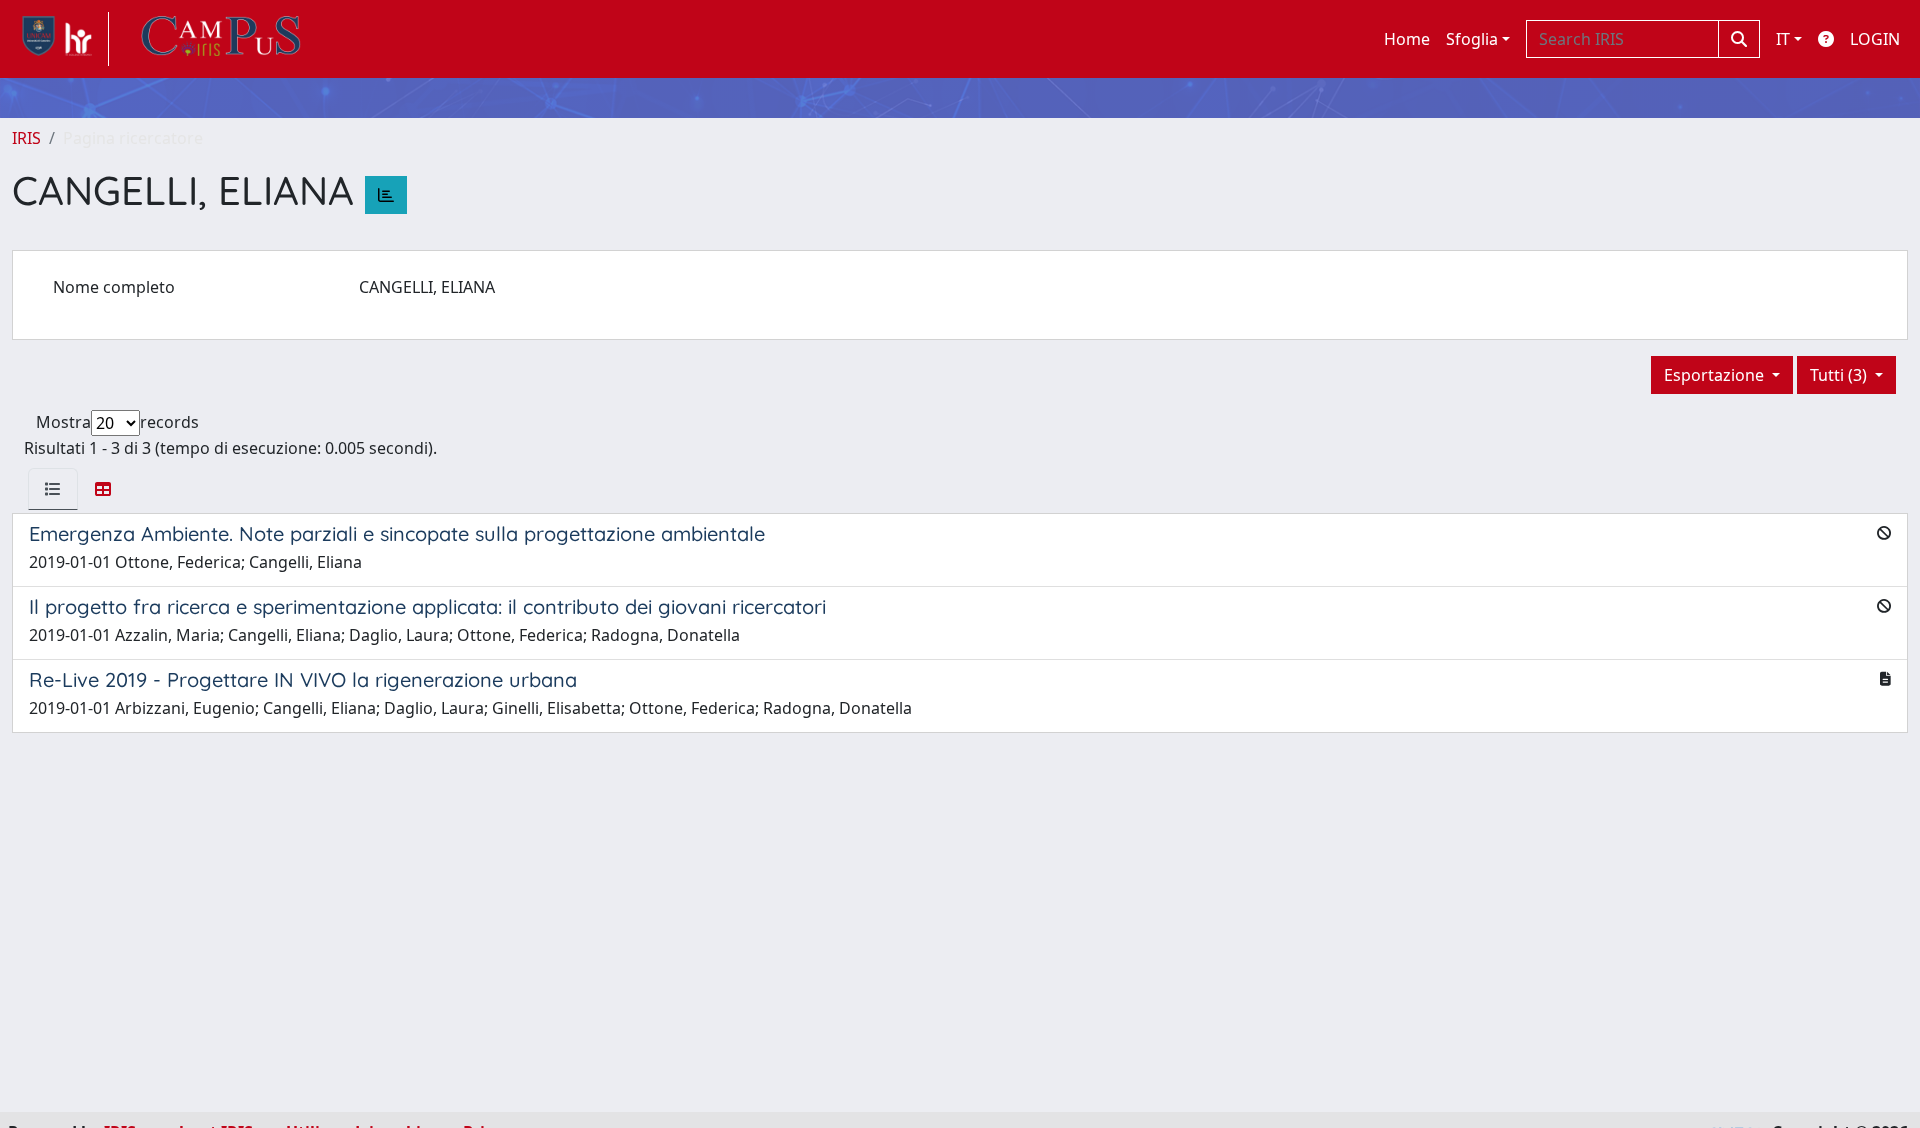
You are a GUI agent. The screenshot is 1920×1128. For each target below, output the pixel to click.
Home (1407, 39)
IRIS (26, 138)
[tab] (53, 489)
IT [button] (1783, 39)
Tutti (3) (1840, 375)
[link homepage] (60, 39)
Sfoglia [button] (1472, 39)
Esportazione (1716, 375)
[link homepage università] (221, 39)
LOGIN (1875, 39)
